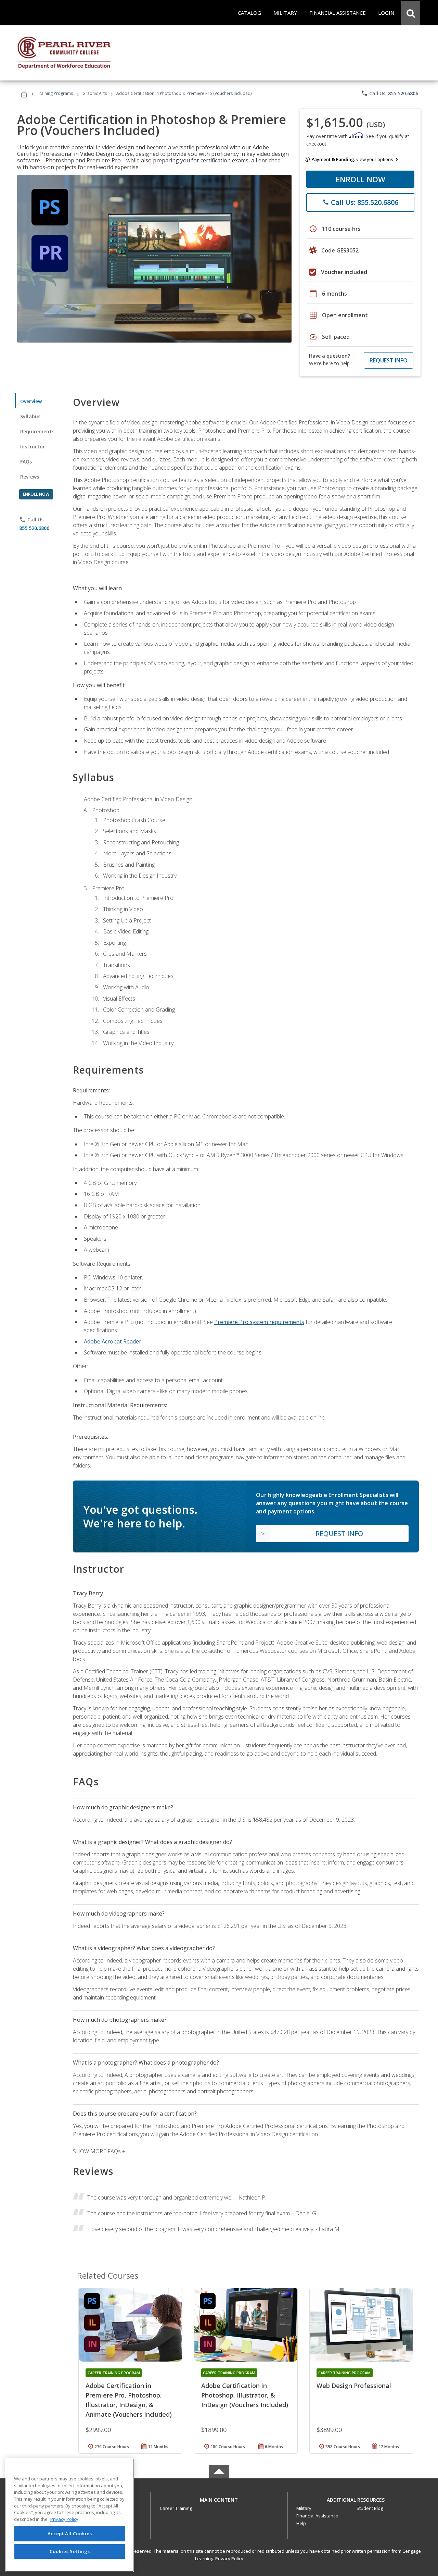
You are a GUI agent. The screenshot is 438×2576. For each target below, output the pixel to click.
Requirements (37, 431)
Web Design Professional (354, 2386)
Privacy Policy (229, 2559)
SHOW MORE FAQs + (99, 2151)
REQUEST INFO (389, 360)
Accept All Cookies (70, 2534)
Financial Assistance (317, 2516)
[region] (70, 2515)
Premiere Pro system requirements (259, 1322)
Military (304, 2508)
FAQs (26, 462)
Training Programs (55, 93)
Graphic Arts (95, 93)
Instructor (33, 447)
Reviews (30, 477)
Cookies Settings (70, 2551)
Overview (31, 401)
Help (301, 2523)
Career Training (176, 2508)
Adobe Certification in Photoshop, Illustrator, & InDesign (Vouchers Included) (245, 2395)
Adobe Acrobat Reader (113, 1341)
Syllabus (30, 416)
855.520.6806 (34, 528)
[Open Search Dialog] (411, 13)
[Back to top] (219, 2498)
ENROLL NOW (360, 179)
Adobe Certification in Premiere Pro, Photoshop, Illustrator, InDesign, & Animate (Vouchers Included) (129, 2400)
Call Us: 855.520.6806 (390, 93)
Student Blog (370, 2508)
